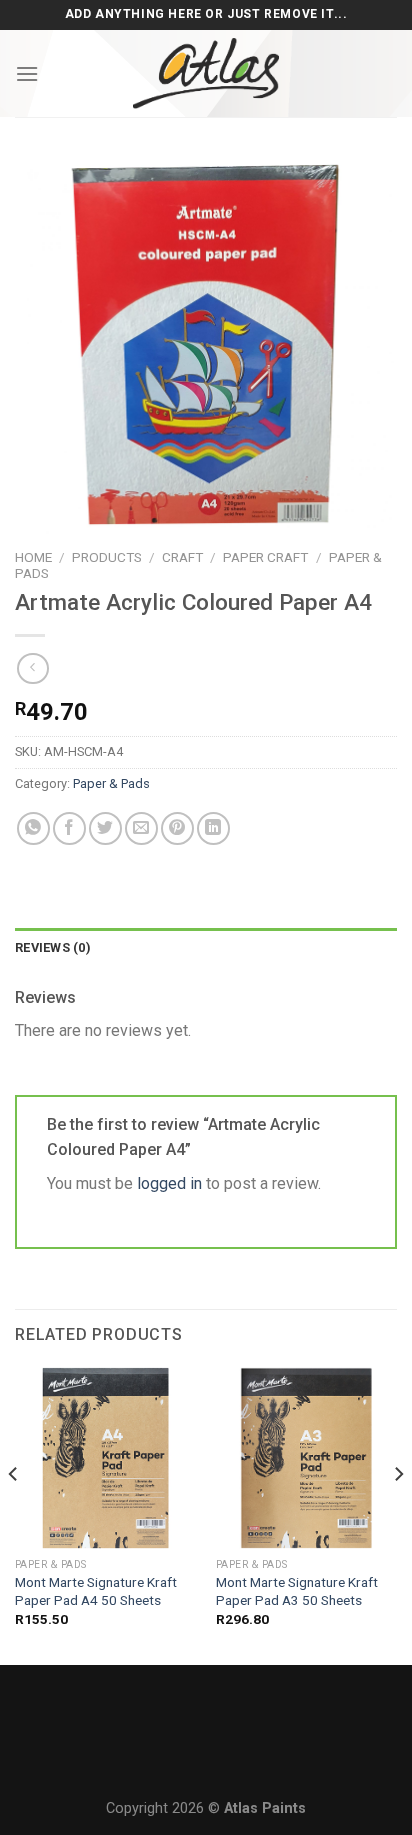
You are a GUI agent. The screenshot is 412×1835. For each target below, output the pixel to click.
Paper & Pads (111, 783)
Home (33, 557)
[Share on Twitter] (105, 828)
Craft (182, 557)
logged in (169, 1183)
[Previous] (14, 1514)
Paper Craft (265, 557)
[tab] (206, 948)
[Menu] (27, 73)
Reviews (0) (53, 947)
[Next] (398, 1514)
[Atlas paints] (206, 73)
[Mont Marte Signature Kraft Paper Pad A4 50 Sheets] (105, 1457)
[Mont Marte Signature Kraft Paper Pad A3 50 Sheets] (306, 1457)
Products (107, 557)
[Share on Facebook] (69, 828)
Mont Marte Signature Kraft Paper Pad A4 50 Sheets (96, 1591)
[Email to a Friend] (141, 828)
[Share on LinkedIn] (213, 828)
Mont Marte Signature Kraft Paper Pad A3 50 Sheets (297, 1591)
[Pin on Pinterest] (177, 828)
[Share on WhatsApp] (33, 828)
